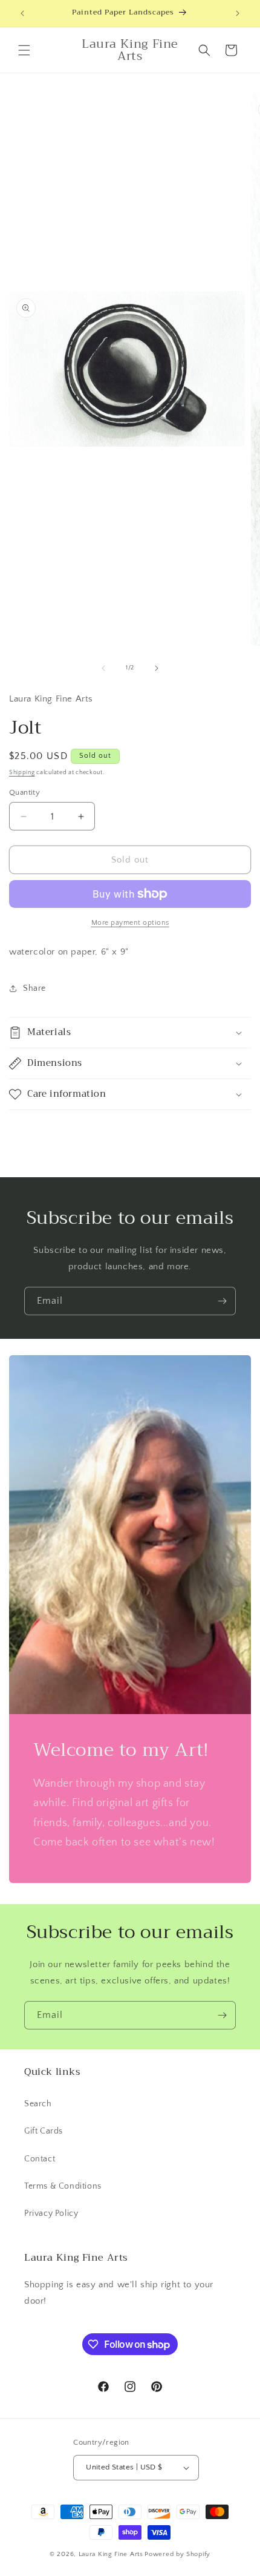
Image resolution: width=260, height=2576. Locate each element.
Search (38, 2104)
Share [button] (34, 988)
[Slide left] (103, 668)
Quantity (24, 792)
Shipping (22, 773)
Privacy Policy (51, 2213)
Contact (40, 2159)
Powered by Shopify (177, 2554)
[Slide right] (157, 668)
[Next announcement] (238, 13)
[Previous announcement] (22, 13)
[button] (24, 50)
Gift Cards (44, 2131)
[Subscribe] (222, 1301)
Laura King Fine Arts (111, 2554)
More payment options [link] (130, 923)
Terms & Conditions (63, 2186)
